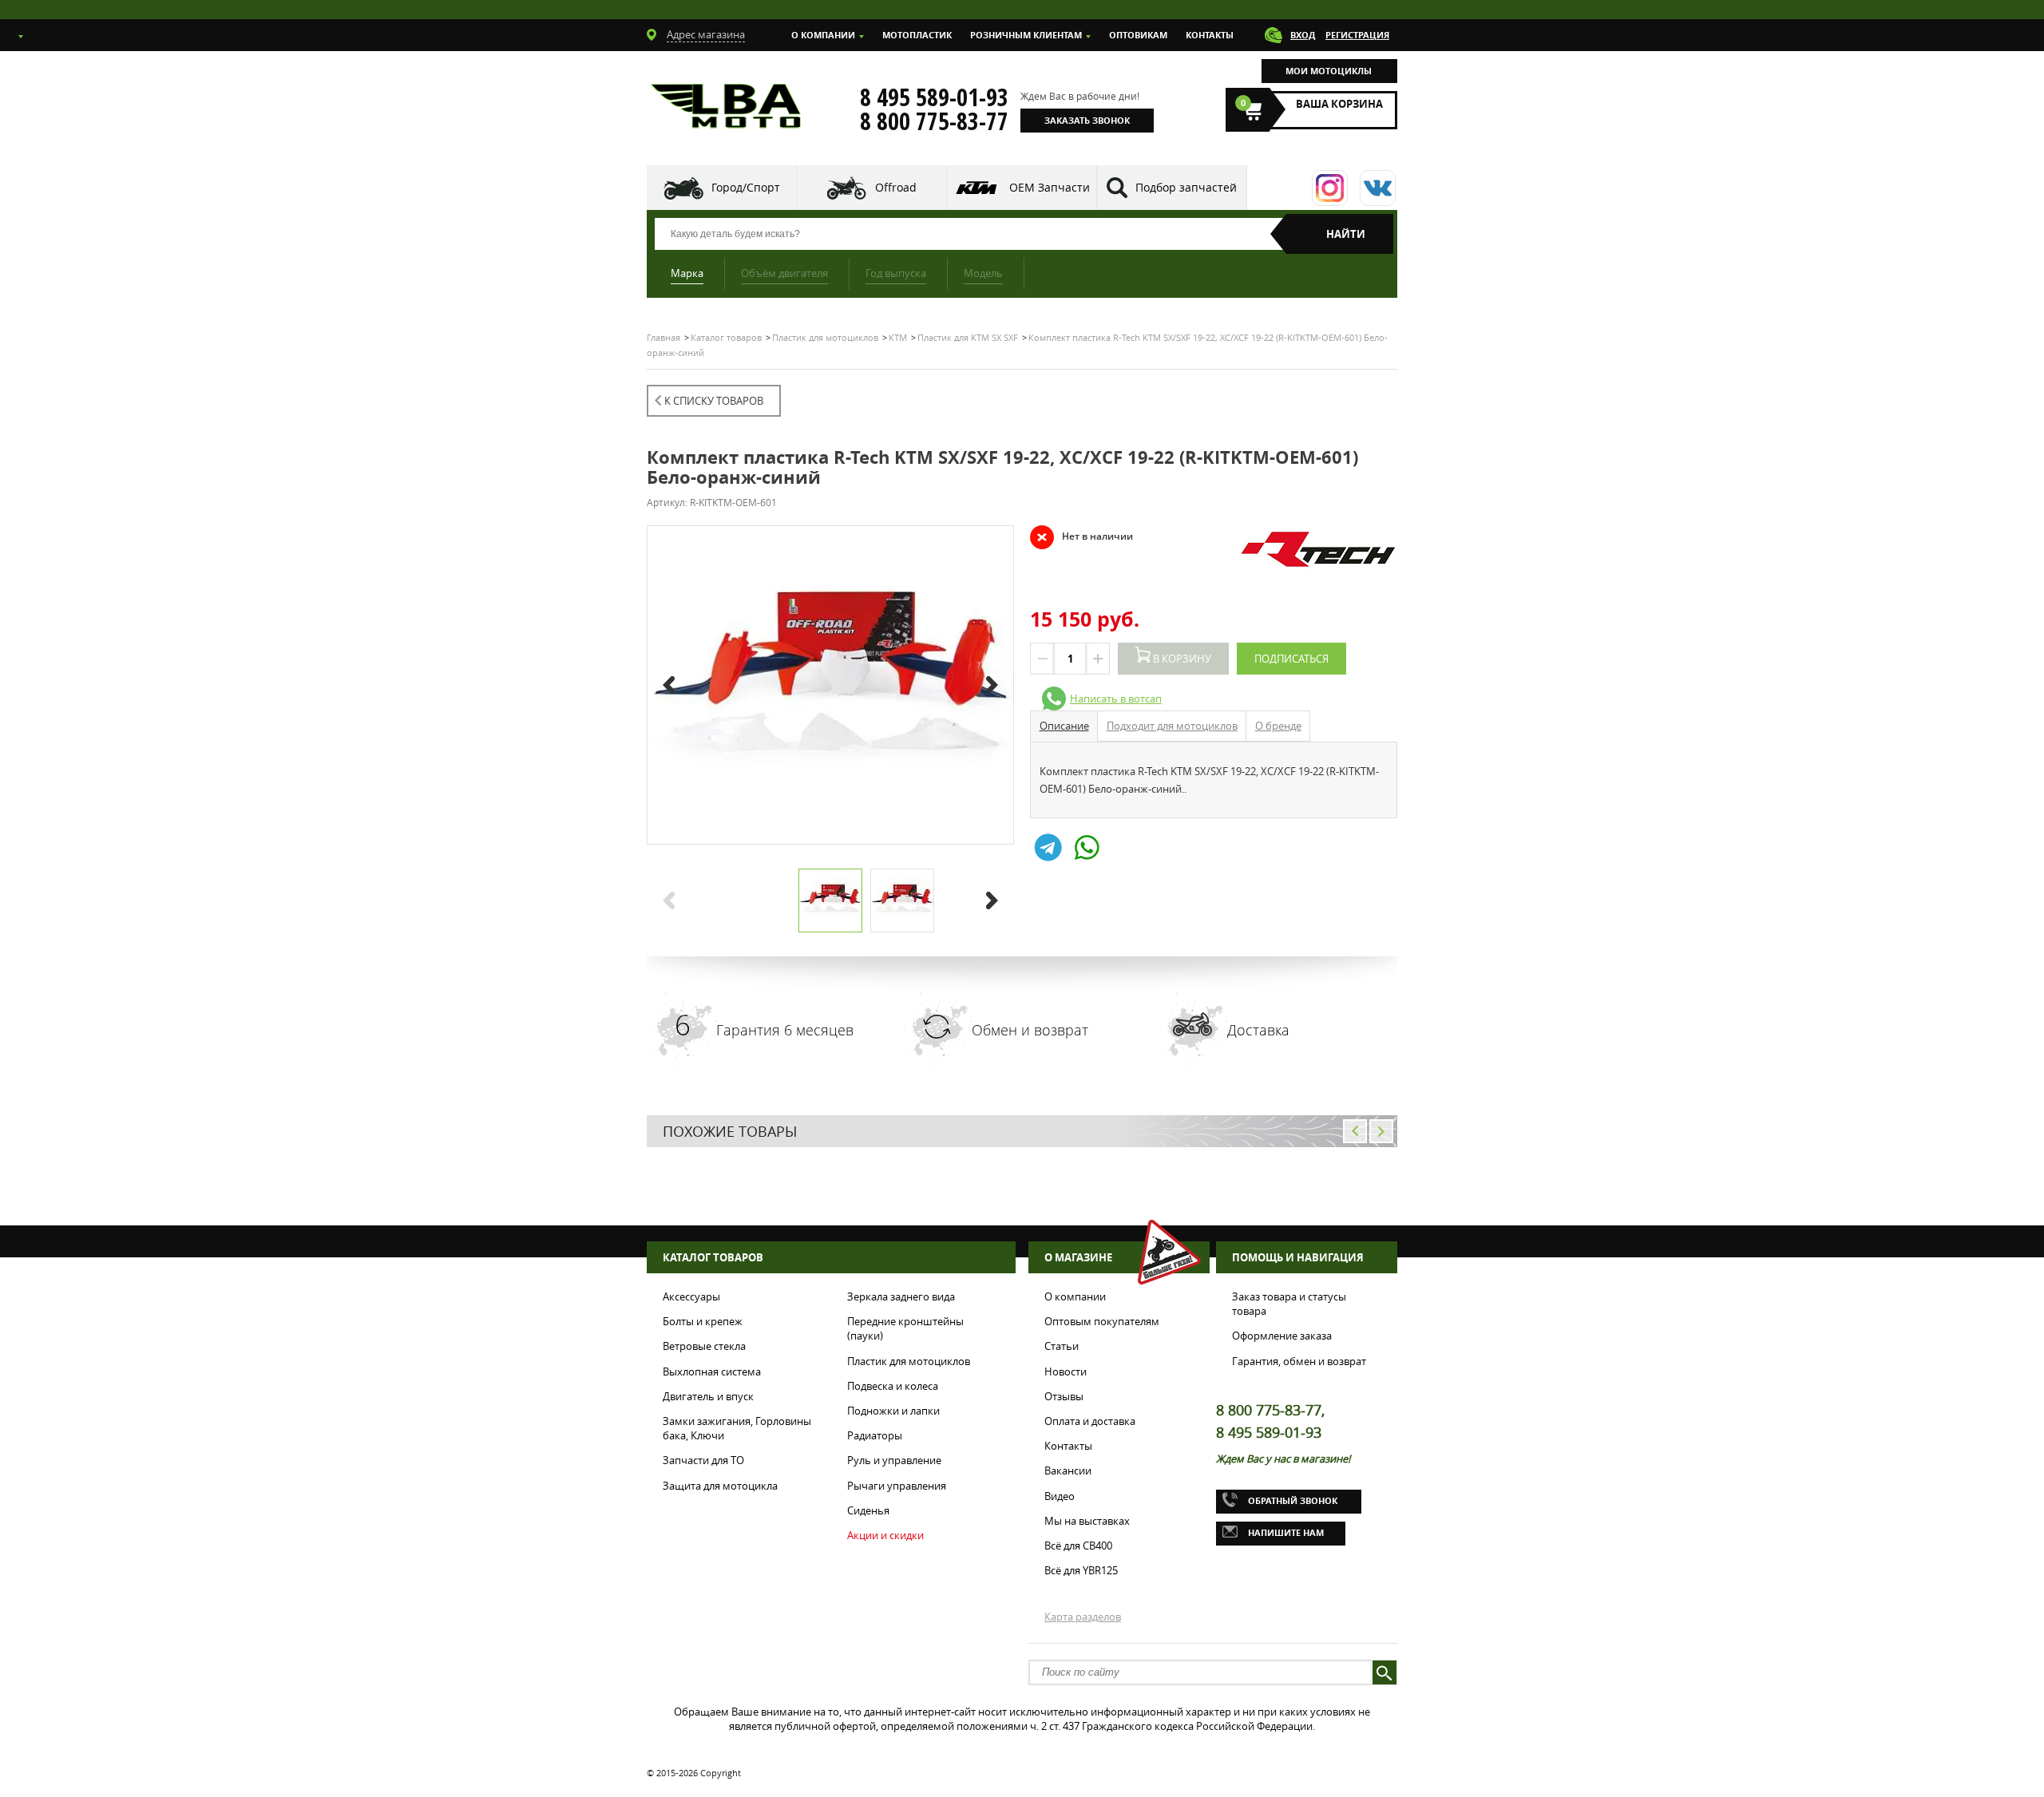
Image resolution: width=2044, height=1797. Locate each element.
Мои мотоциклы (1329, 71)
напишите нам (1286, 1532)
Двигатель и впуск (708, 1396)
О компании (823, 35)
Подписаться (1291, 659)
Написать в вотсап (1116, 699)
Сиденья (868, 1510)
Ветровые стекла (704, 1346)
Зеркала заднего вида (901, 1296)
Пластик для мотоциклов (909, 1361)
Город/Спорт (746, 187)
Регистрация (1357, 35)
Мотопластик (917, 35)
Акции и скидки (885, 1535)
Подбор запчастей (1186, 187)
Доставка (1258, 1030)
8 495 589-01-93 (934, 97)
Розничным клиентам (1026, 35)
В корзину (1181, 659)
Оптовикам (1138, 35)
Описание (1064, 726)
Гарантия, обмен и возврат (1299, 1361)
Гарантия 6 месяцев (785, 1030)
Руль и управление (894, 1460)
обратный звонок (1293, 1500)
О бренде (1278, 726)
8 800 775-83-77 (934, 121)
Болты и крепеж (703, 1321)
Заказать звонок (1087, 120)
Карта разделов (1083, 1617)
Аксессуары (691, 1296)
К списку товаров (714, 401)
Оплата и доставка (1090, 1421)
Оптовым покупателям (1102, 1321)
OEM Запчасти (1050, 187)
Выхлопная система (712, 1371)
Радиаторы (875, 1435)
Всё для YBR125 (1081, 1570)
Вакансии (1068, 1470)
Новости (1066, 1371)
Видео (1060, 1496)
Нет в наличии (1081, 536)
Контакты (1210, 35)
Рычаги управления (897, 1486)
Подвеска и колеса (893, 1386)
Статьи (1062, 1346)
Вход (1303, 35)
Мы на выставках (1087, 1521)
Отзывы (1064, 1396)
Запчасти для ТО (703, 1460)
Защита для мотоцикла (720, 1486)
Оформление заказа (1282, 1336)
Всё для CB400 (1078, 1546)
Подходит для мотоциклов (1172, 726)
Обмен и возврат (1030, 1030)
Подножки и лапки (893, 1411)
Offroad (896, 187)
